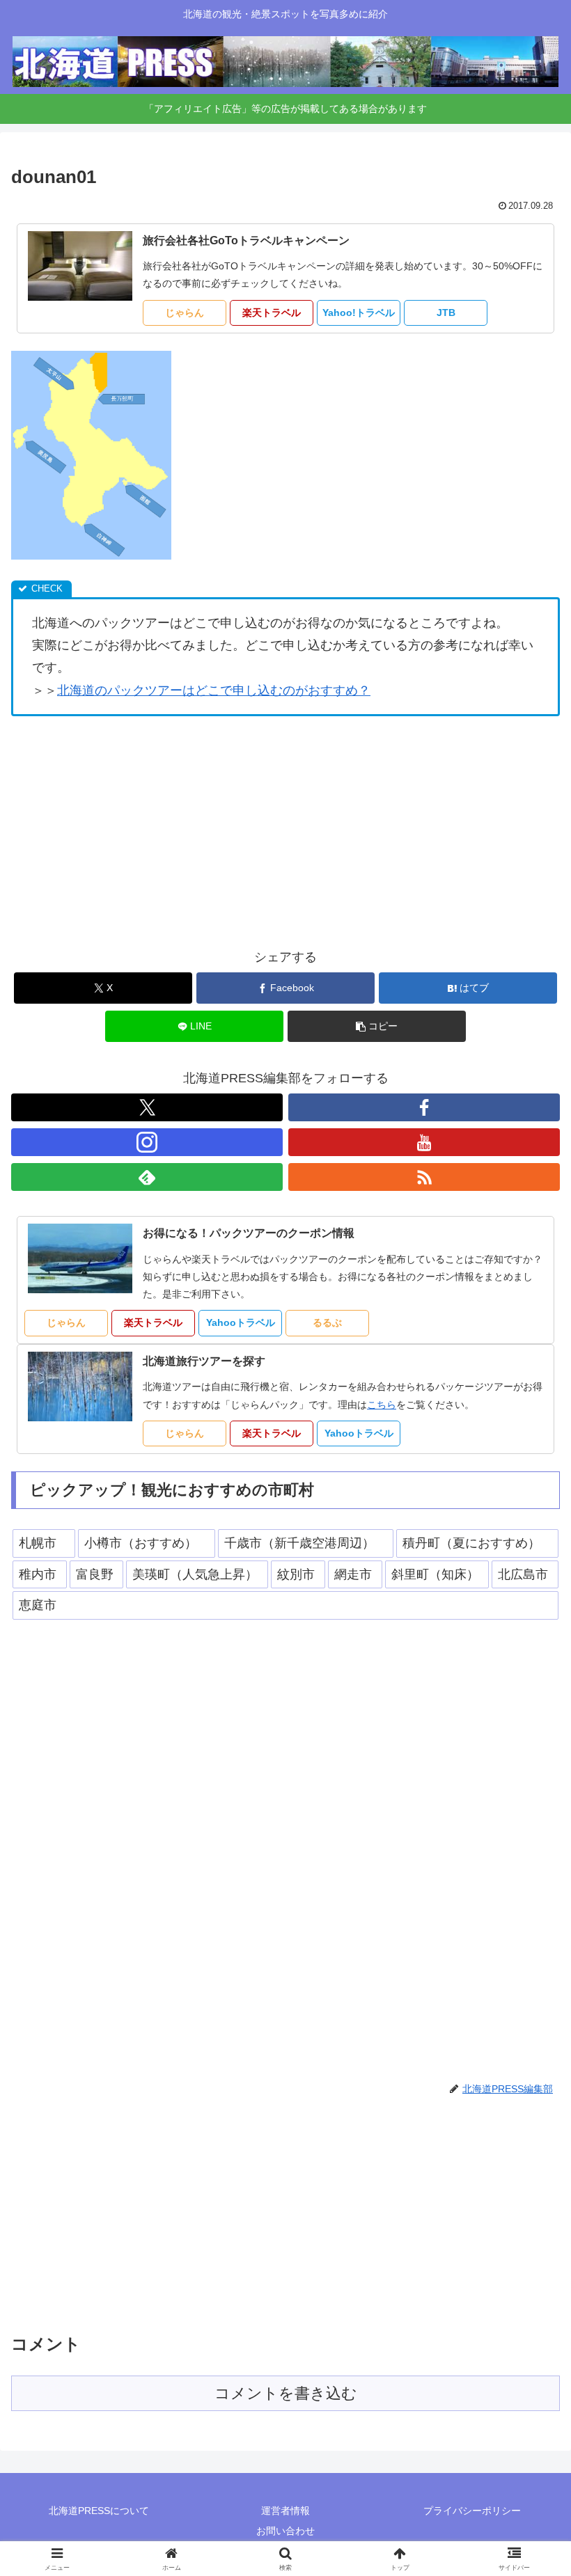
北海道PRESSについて (99, 2511)
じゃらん (185, 313)
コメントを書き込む (286, 2393)
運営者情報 (285, 2511)
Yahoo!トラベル (359, 313)
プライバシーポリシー (472, 2511)
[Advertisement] (285, 831)
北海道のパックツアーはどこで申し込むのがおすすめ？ (214, 690)
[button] (377, 1026)
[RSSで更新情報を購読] (424, 1177)
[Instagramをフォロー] (147, 1142)
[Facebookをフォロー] (424, 1107)
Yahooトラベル (241, 1322)
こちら (382, 1405)
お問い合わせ (285, 2531)
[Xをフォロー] (147, 1107)
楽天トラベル (272, 313)
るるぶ (327, 1322)
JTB (446, 313)
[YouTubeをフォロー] (424, 1142)
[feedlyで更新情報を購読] (147, 1177)
